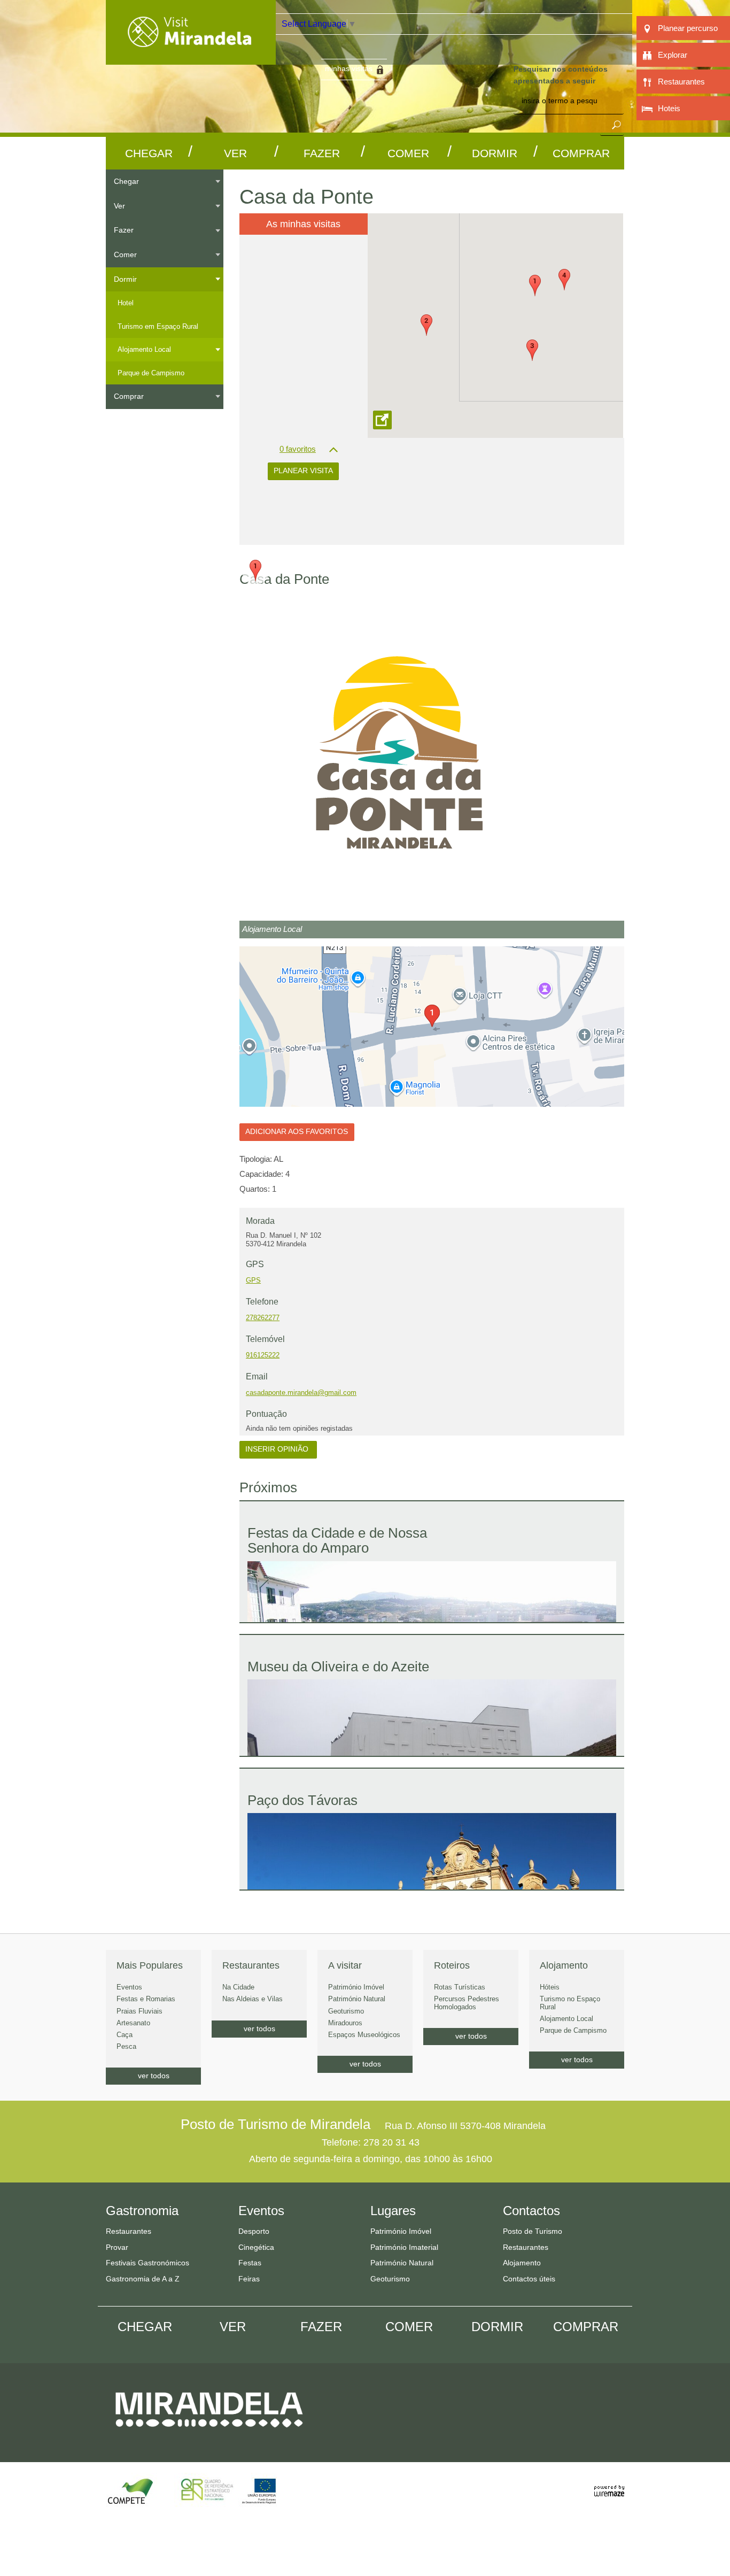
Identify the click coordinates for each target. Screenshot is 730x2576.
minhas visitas (349, 68)
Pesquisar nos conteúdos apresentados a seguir (561, 75)
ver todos (154, 2076)
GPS (253, 1280)
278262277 (263, 1318)
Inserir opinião (278, 1449)
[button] (535, 286)
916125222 (263, 1355)
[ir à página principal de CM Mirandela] (209, 2437)
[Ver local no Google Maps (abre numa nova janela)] (432, 1027)
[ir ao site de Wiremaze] (609, 2485)
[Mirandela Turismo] (191, 58)
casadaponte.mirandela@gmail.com (301, 1393)
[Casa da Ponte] (432, 757)
